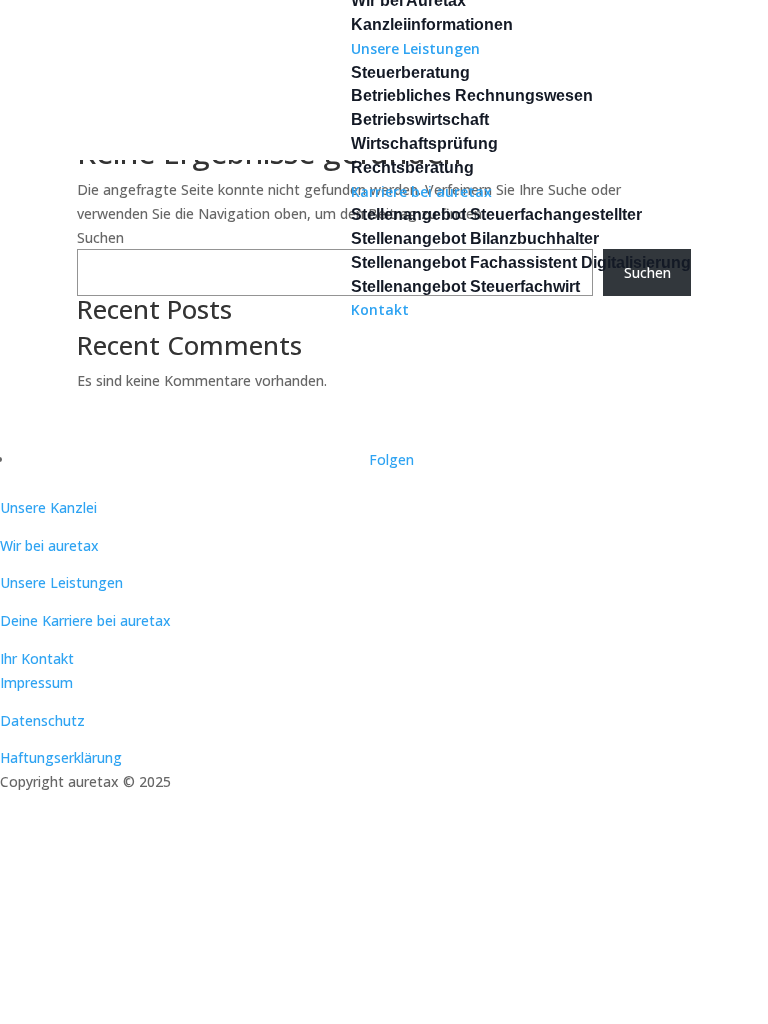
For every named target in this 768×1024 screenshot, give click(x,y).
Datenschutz (42, 720)
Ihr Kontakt (37, 658)
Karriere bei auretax (421, 191)
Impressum (36, 682)
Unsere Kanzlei (48, 507)
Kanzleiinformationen (432, 24)
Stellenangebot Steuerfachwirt (465, 286)
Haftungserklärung (61, 757)
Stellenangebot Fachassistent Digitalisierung (521, 262)
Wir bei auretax (49, 545)
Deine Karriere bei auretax (85, 620)
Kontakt (380, 309)
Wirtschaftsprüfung (424, 143)
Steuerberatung (410, 72)
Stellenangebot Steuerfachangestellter (496, 214)
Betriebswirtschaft (420, 119)
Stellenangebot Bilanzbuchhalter (475, 238)
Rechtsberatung (412, 167)
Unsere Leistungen (415, 48)
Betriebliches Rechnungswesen (472, 95)
